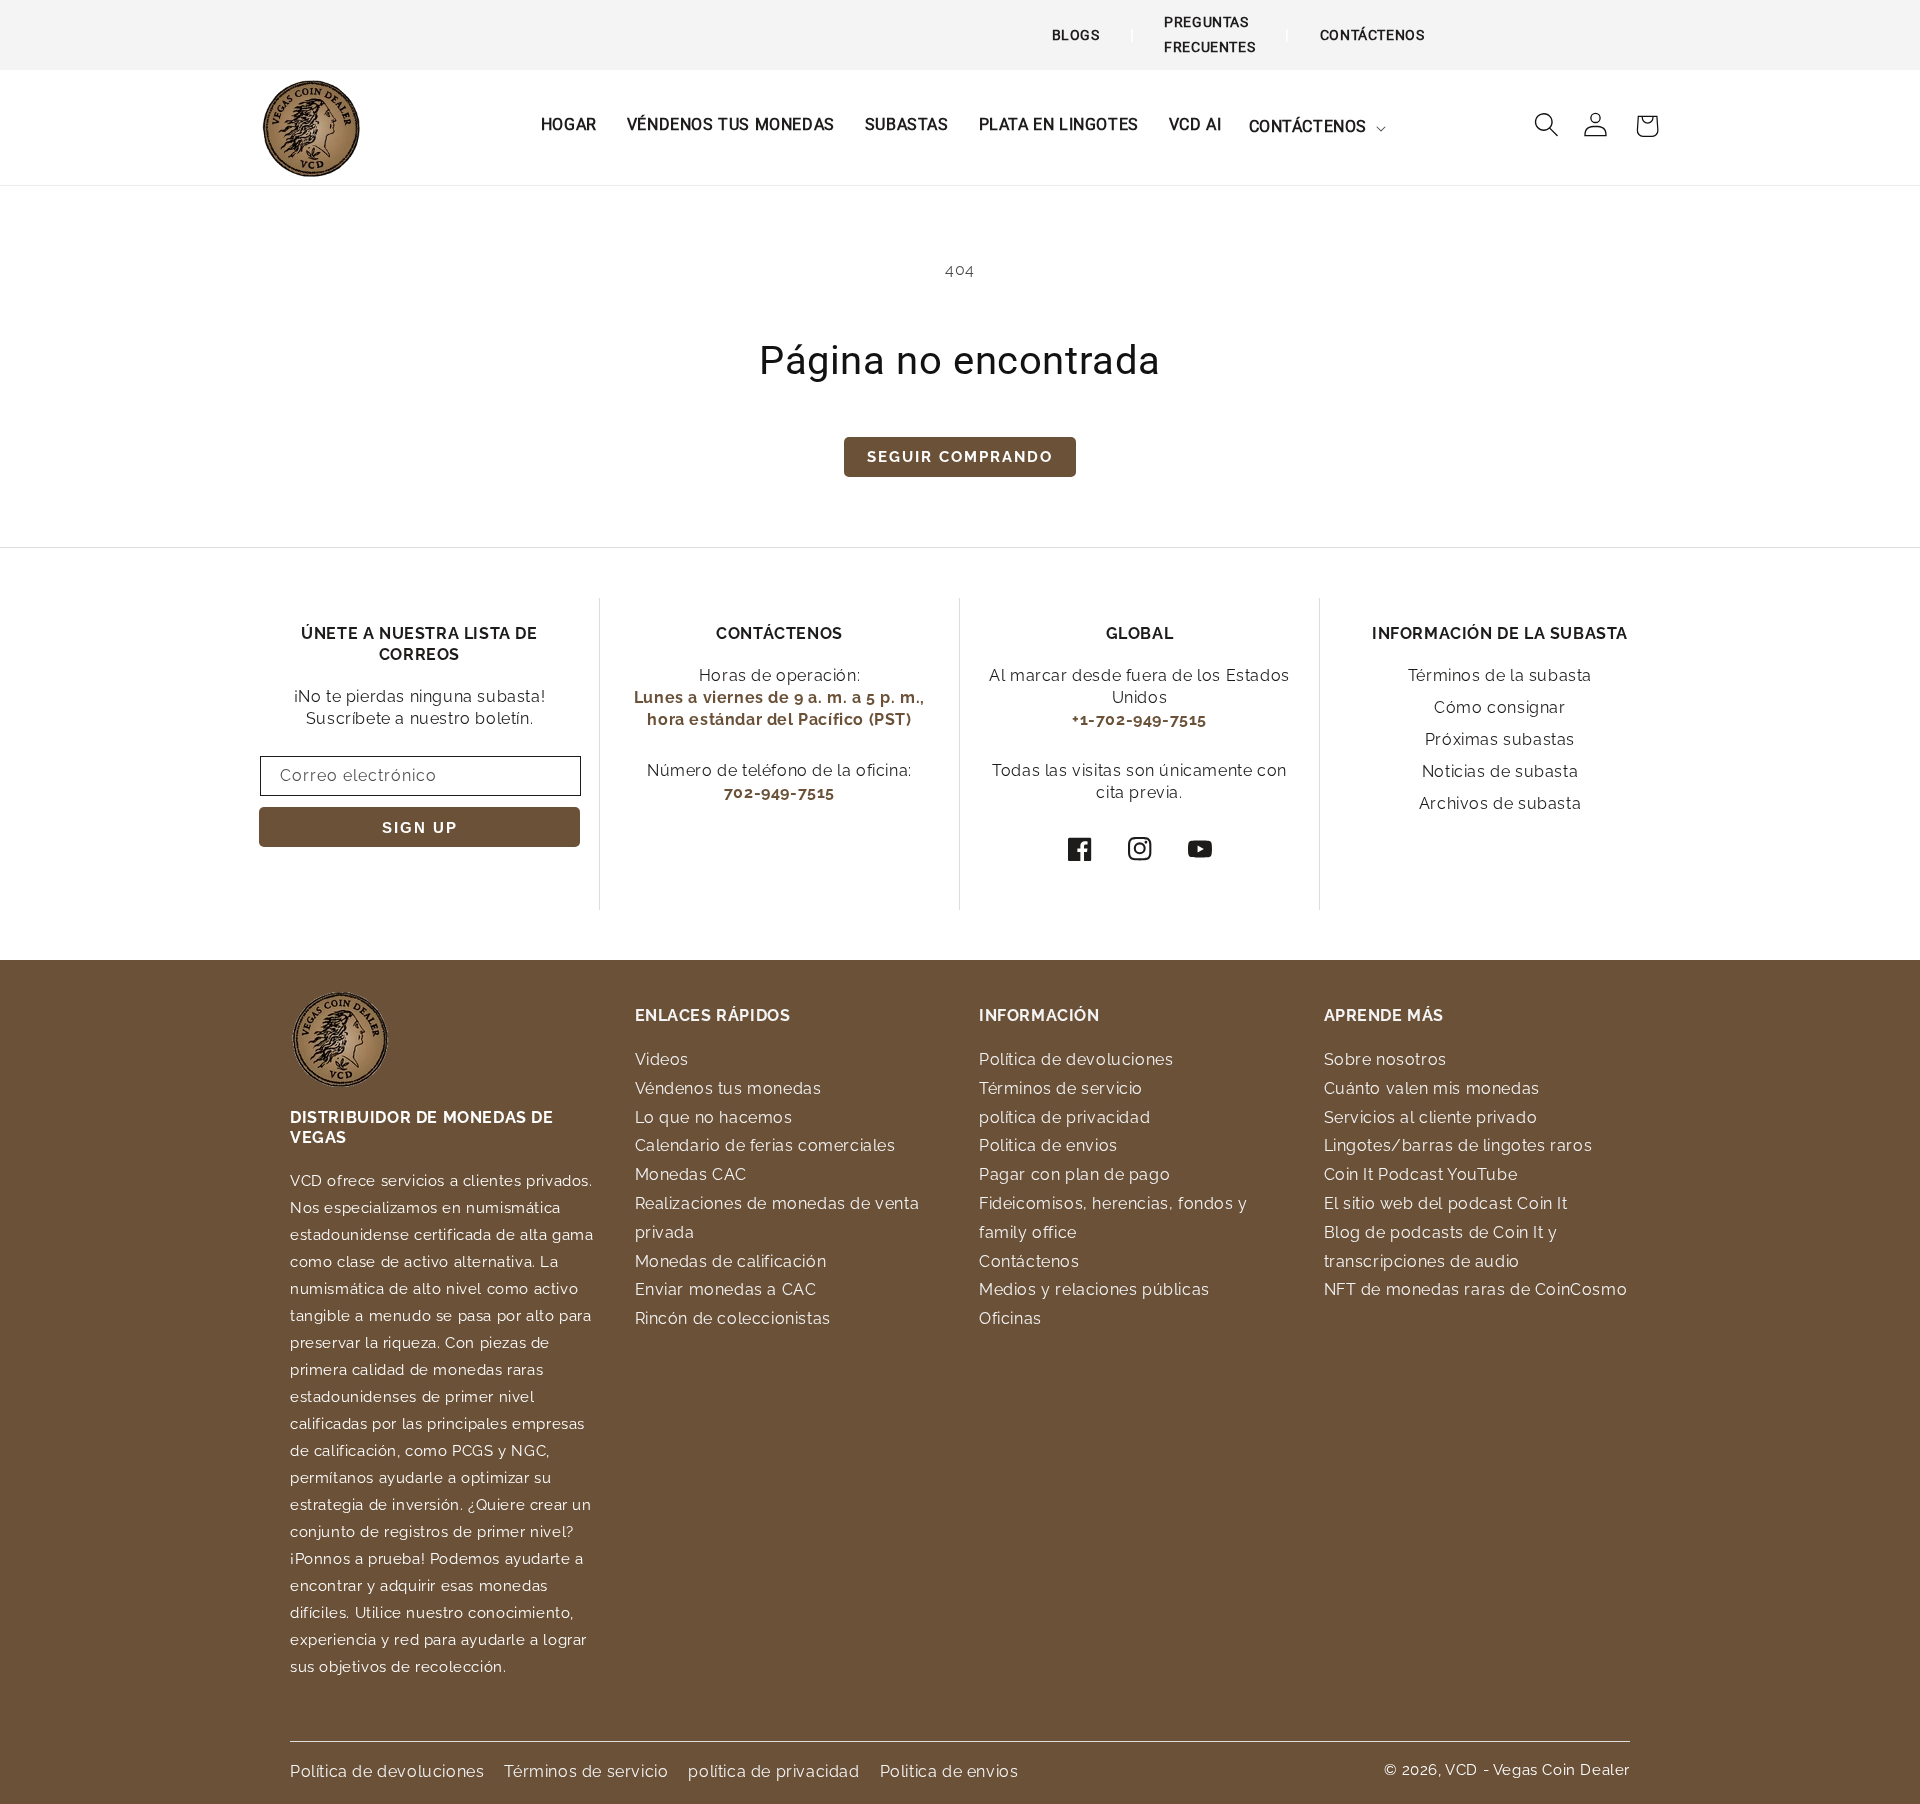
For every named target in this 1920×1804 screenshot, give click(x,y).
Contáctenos (1372, 35)
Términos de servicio (1061, 1088)
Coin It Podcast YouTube (1421, 1174)
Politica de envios (1048, 1145)
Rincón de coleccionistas (733, 1318)
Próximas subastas (1500, 739)
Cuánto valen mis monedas (1432, 1088)
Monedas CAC (691, 1174)
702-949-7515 (779, 792)
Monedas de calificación (731, 1261)
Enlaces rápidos (713, 1015)
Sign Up (420, 827)
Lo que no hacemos (714, 1117)
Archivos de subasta (1500, 803)
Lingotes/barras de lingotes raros (1458, 1145)
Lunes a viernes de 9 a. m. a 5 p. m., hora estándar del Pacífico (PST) (779, 708)
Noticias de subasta (1500, 771)
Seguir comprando (960, 457)
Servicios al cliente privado (1431, 1117)
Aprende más (1384, 1015)
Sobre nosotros (1385, 1059)
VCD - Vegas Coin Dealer (1537, 1770)
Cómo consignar (1499, 707)
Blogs (1076, 35)
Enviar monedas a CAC (726, 1289)
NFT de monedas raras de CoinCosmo (1476, 1289)
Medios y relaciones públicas (1094, 1289)
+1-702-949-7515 (1139, 719)
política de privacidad (1064, 1117)
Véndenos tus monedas (728, 1088)
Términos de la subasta (1500, 675)
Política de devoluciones (1076, 1059)
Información (1039, 1015)
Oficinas (1010, 1318)
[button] (1316, 127)
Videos (662, 1059)
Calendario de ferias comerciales (765, 1145)
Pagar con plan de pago (1074, 1174)
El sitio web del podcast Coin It (1446, 1203)
